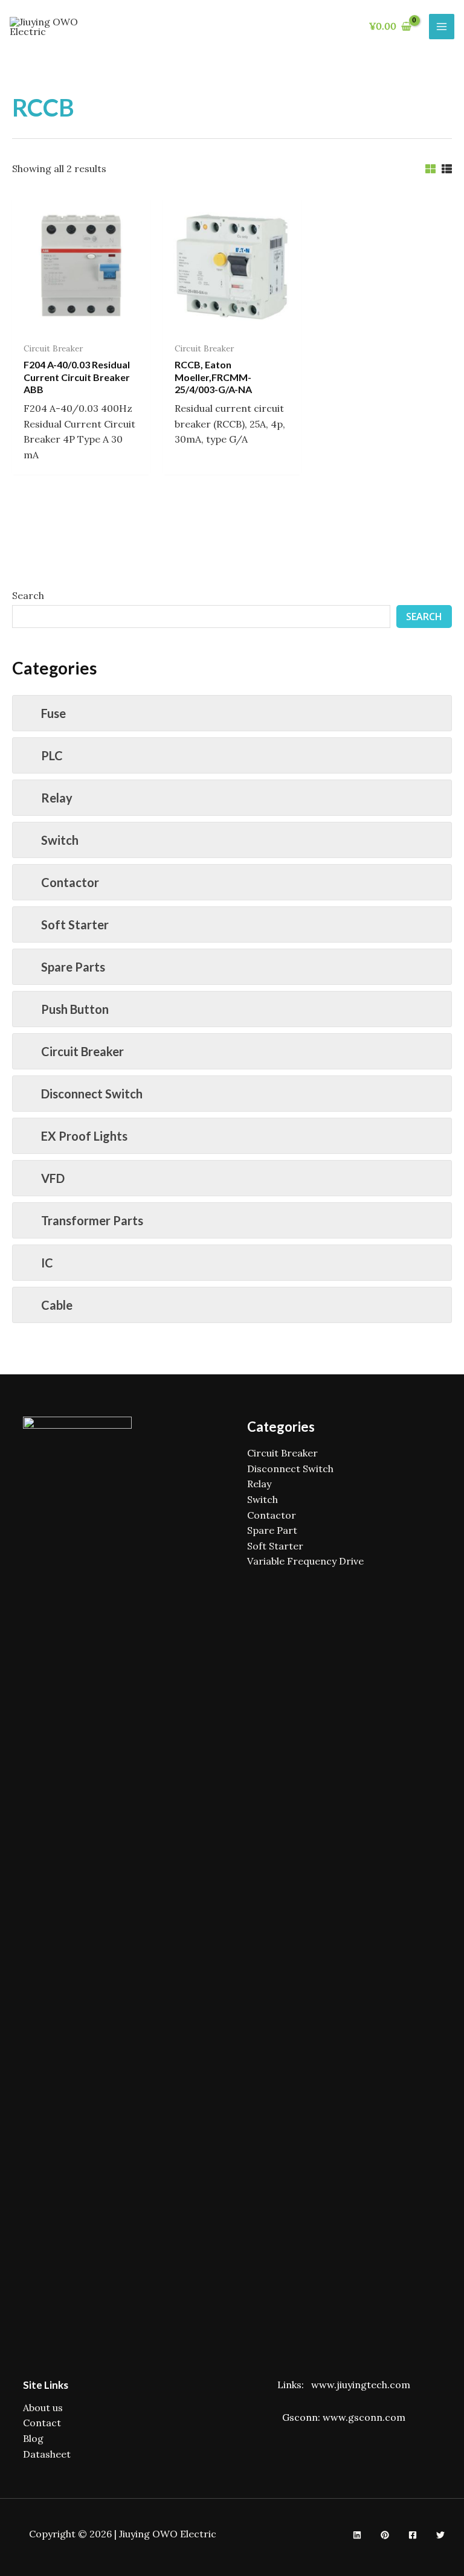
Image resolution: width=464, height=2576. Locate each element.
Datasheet (47, 2454)
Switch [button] (60, 840)
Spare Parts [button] (73, 967)
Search (28, 595)
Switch (263, 1499)
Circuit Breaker (282, 1453)
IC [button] (47, 1263)
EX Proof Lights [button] (84, 1136)
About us (43, 2408)
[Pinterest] (385, 2535)
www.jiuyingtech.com (361, 2385)
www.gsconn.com (364, 2417)
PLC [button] (52, 755)
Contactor (272, 1515)
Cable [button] (57, 1305)
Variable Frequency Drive (305, 1561)
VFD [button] (53, 1178)
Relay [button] (57, 798)
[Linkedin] (357, 2535)
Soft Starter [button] (75, 924)
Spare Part (272, 1530)
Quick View (81, 324)
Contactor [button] (70, 882)
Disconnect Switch (290, 1469)
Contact (42, 2423)
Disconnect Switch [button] (92, 1094)
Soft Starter (275, 1546)
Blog (33, 2438)
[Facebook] (413, 2535)
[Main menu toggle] (442, 27)
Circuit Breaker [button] (82, 1051)
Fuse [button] (53, 713)
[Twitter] (440, 2535)
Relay (259, 1484)
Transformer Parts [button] (92, 1220)
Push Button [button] (75, 1009)
